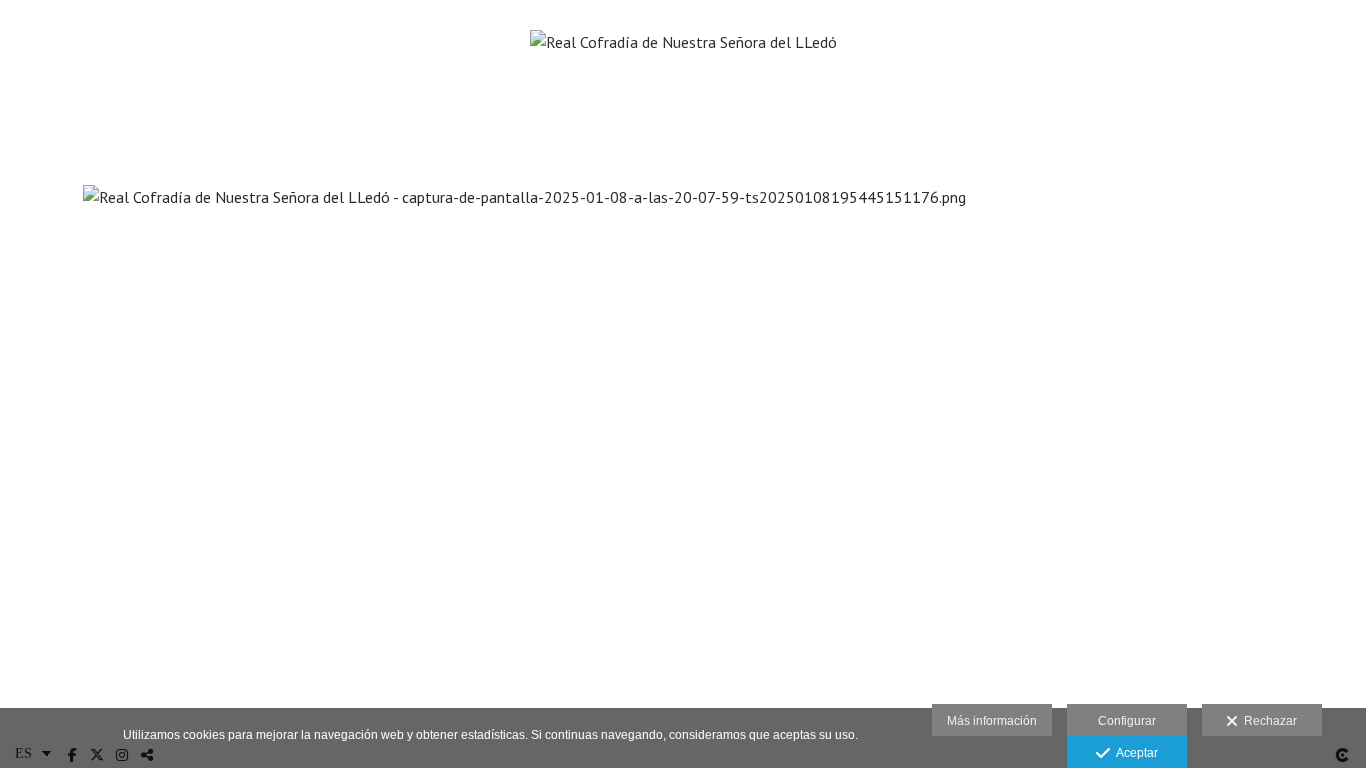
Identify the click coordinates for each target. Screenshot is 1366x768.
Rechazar (1267, 721)
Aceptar (1134, 753)
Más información (992, 721)
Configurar (1127, 721)
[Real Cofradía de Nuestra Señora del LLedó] (683, 80)
